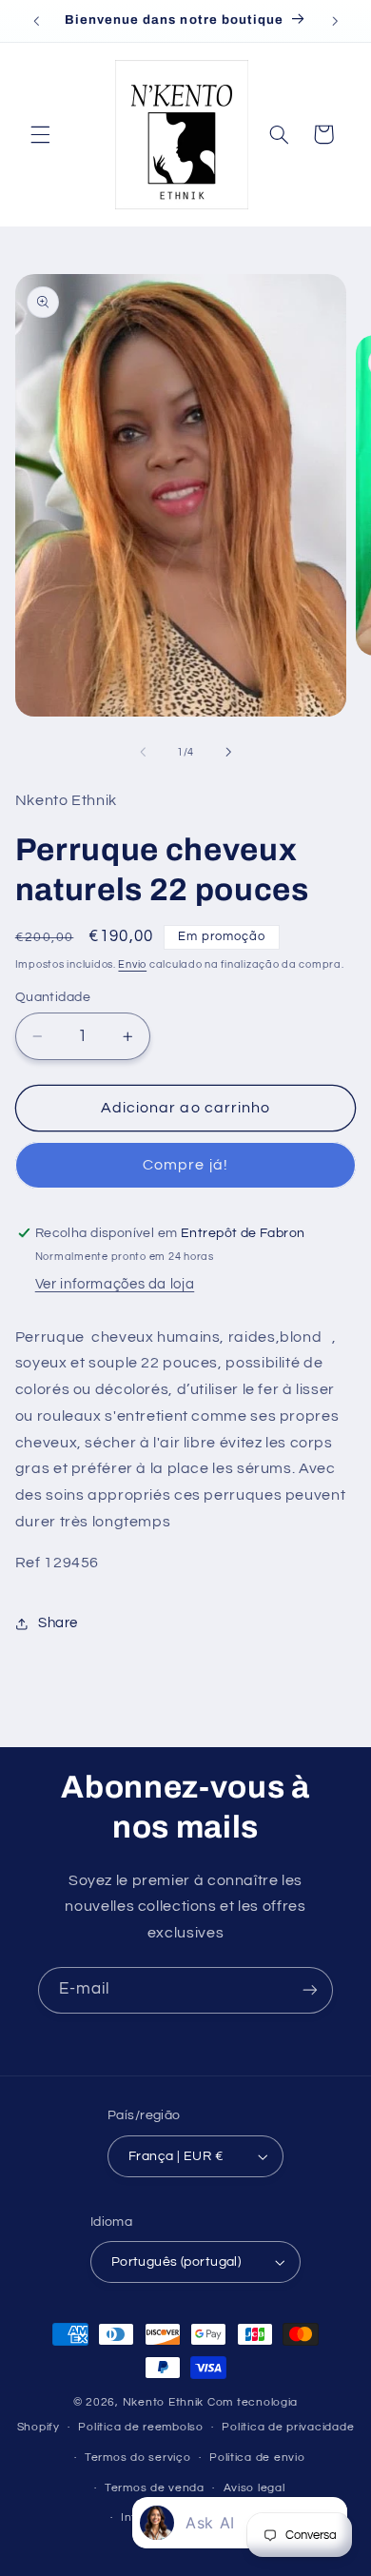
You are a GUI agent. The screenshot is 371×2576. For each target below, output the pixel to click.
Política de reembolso (140, 2427)
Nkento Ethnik (165, 2402)
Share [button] (58, 1623)
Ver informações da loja (115, 1284)
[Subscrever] (310, 1990)
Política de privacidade (288, 2427)
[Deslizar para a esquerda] (143, 752)
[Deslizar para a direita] (228, 752)
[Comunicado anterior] (36, 21)
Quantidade (53, 997)
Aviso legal (254, 2488)
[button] (40, 134)
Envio (132, 964)
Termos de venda (155, 2488)
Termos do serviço (138, 2458)
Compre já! (185, 1165)
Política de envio (257, 2458)
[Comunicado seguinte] (335, 21)
